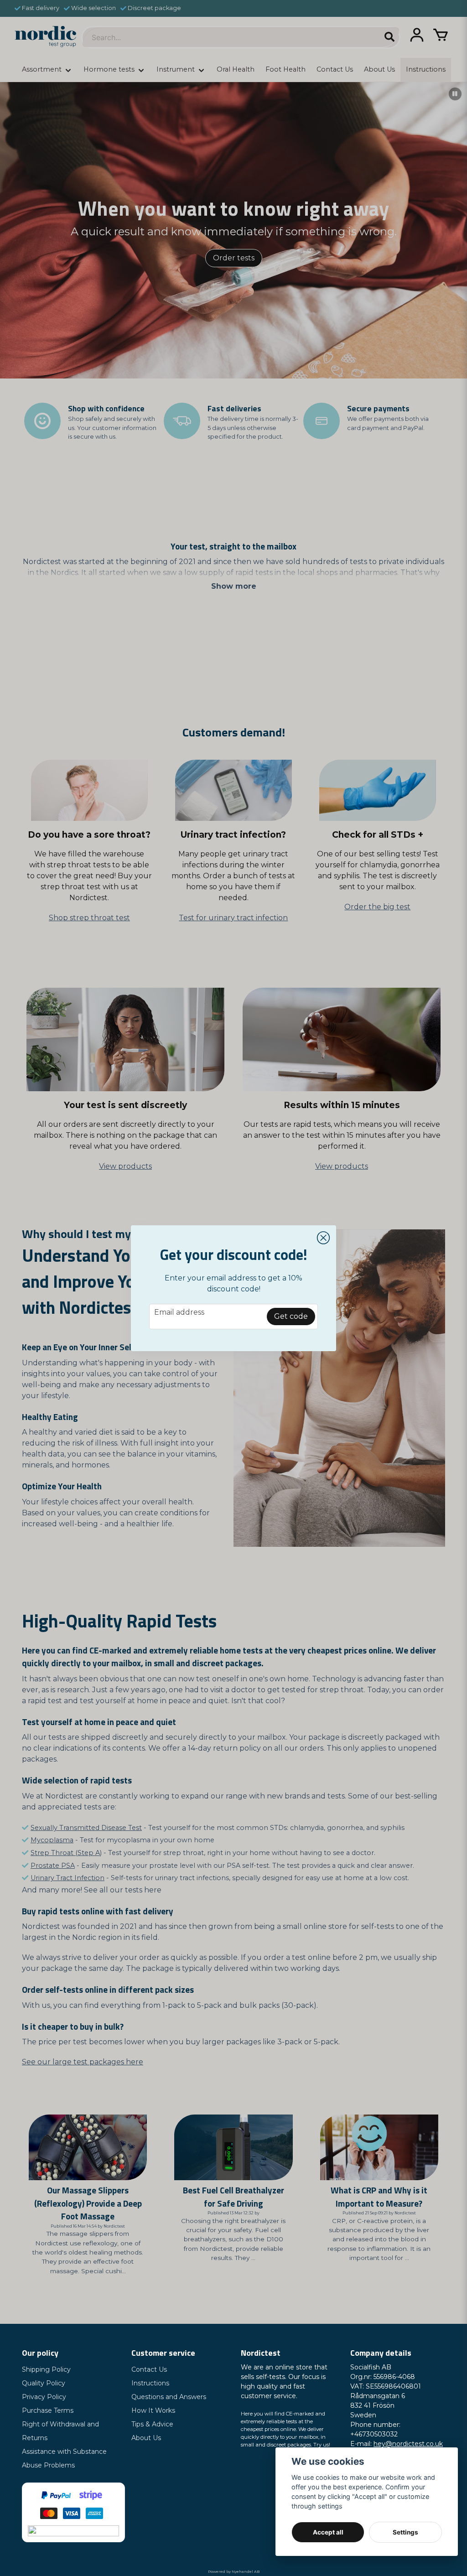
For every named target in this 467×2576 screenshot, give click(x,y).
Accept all (328, 2532)
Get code (291, 1316)
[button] (323, 1238)
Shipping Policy (46, 2369)
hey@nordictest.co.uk (408, 2444)
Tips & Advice (152, 2424)
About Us (146, 2438)
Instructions (150, 2383)
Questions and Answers (169, 2397)
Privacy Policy (44, 2397)
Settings (405, 2532)
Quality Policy (44, 2383)
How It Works (153, 2410)
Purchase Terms (48, 2410)
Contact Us (149, 2369)
